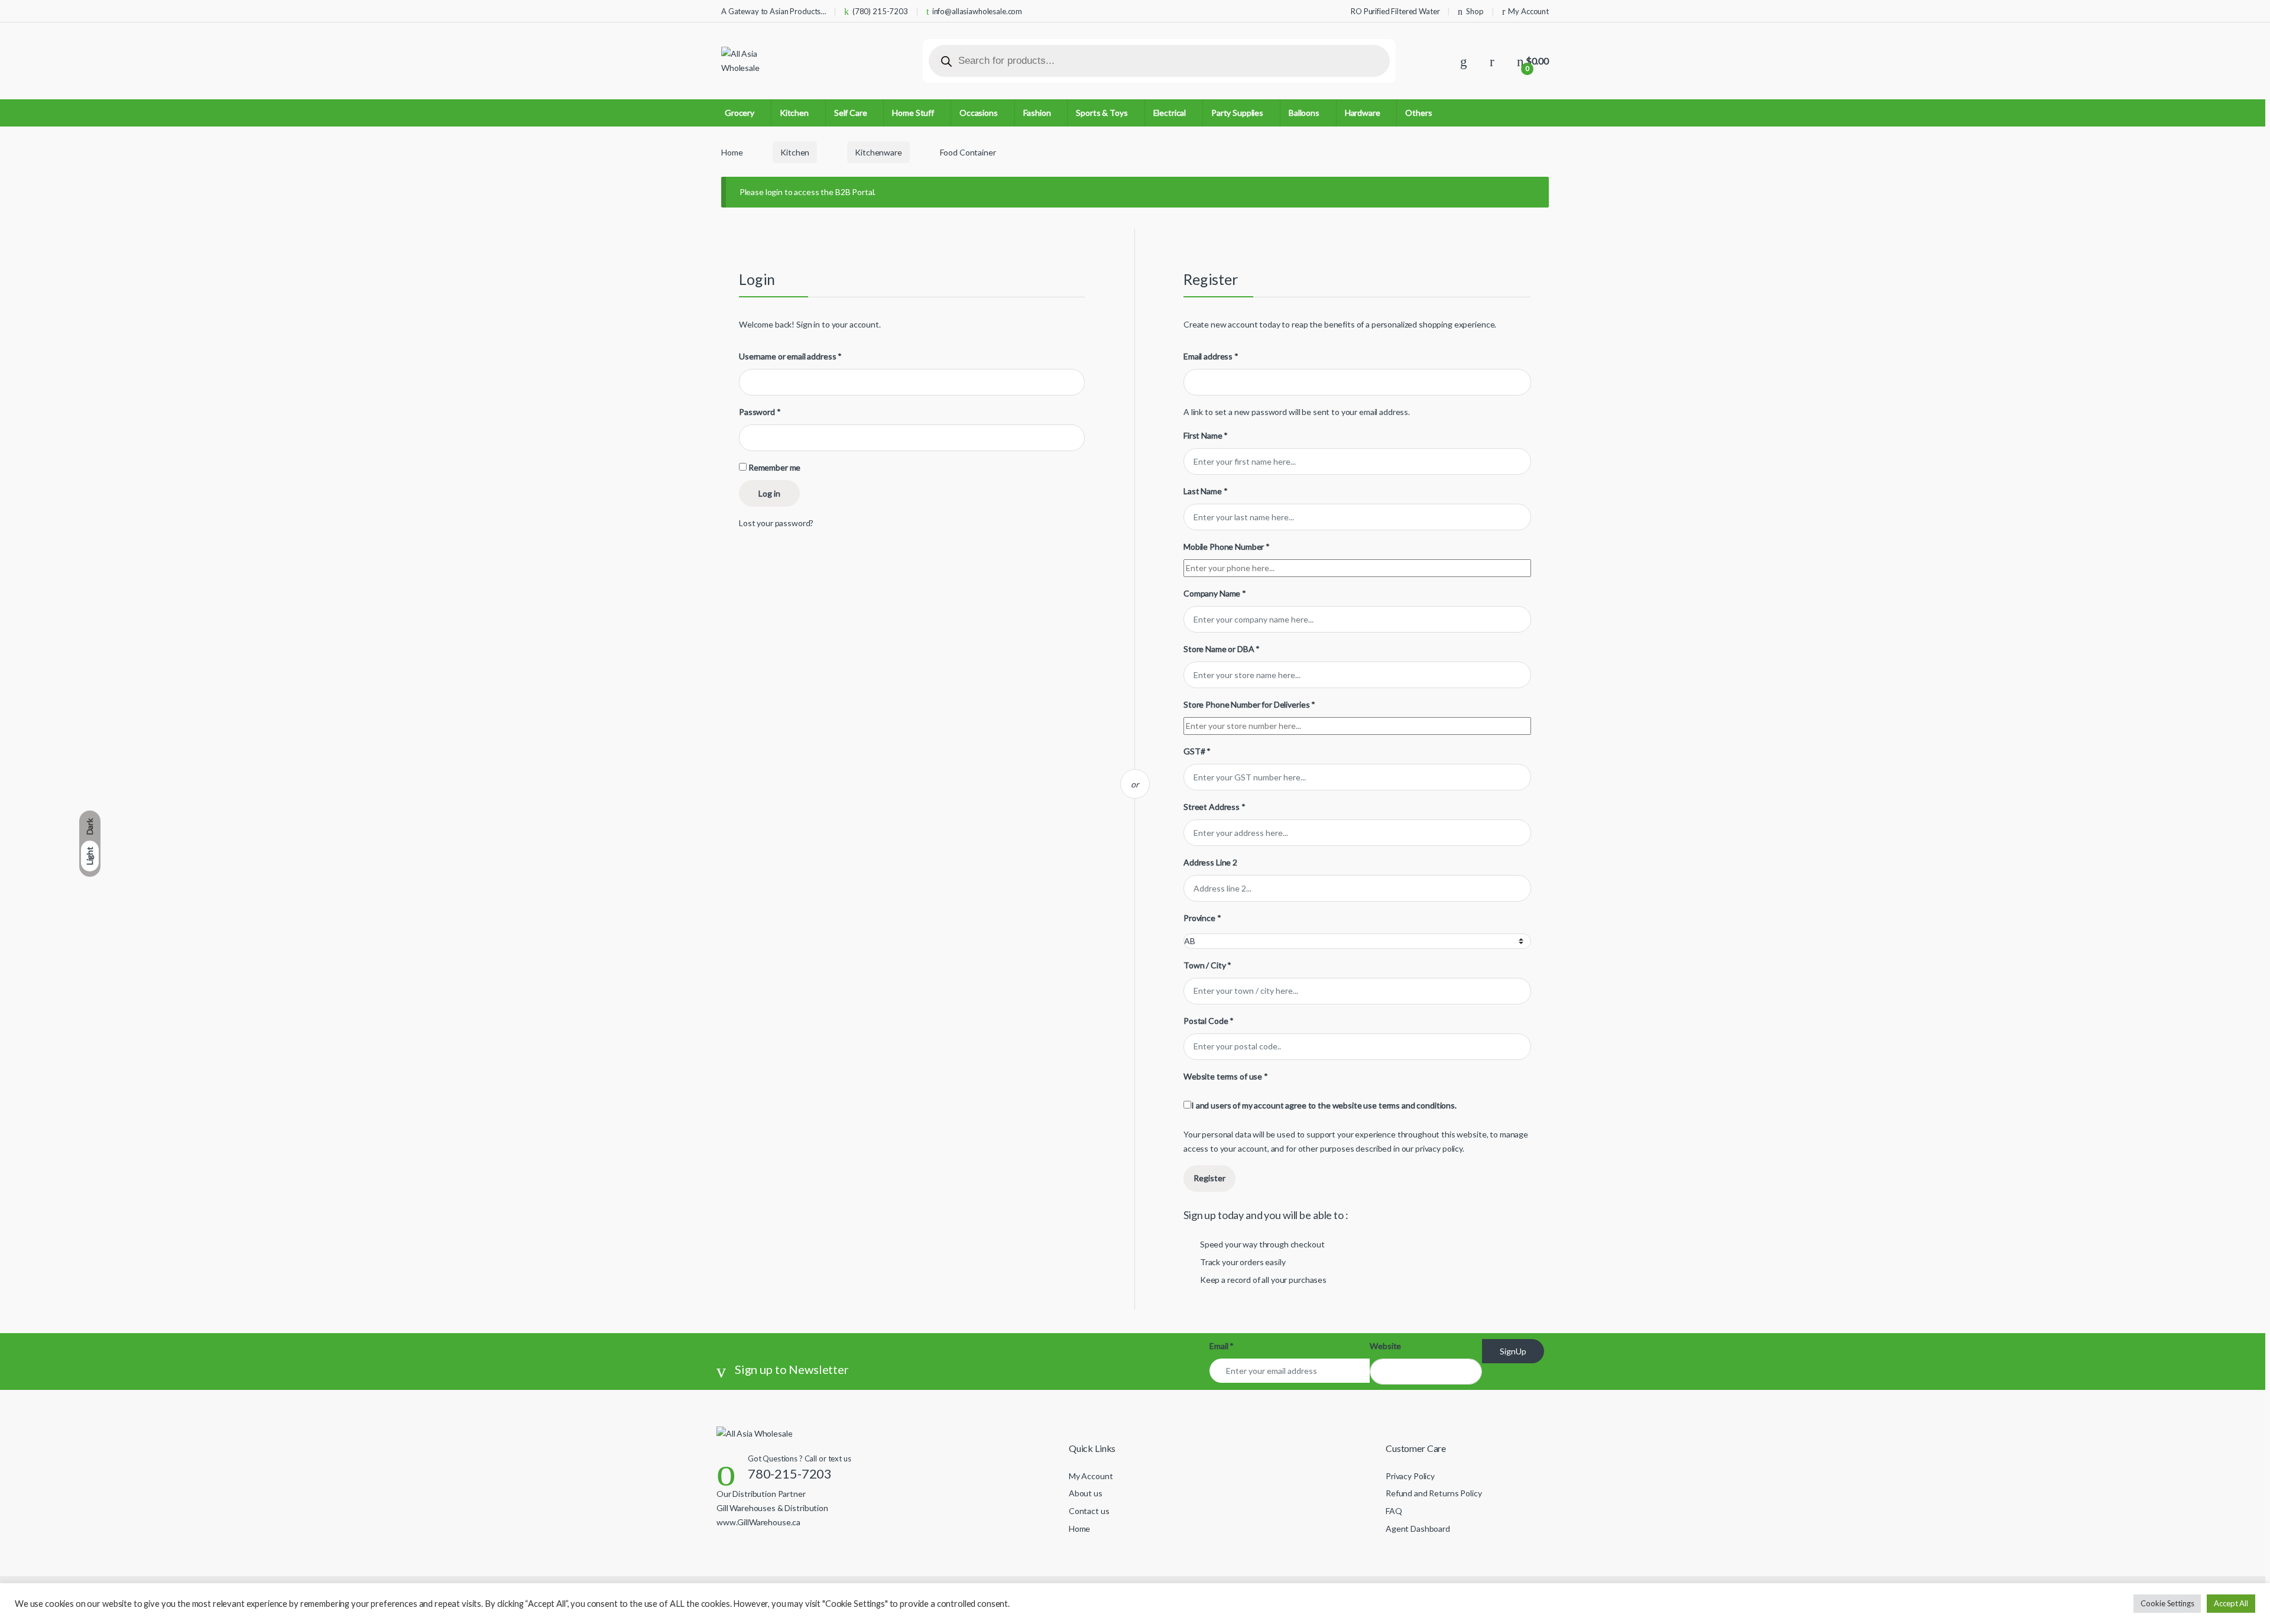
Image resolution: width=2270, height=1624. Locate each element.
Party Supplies (1237, 113)
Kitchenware (878, 152)
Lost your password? (776, 523)
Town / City (1207, 965)
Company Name (1215, 593)
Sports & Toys (1102, 113)
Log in (769, 493)
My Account (1528, 11)
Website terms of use (1226, 1076)
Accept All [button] (2231, 1603)
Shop (1475, 11)
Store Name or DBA (1222, 649)
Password (760, 412)
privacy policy (1439, 1148)
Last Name (1205, 491)
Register (1209, 1178)
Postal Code (1209, 1021)
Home (732, 152)
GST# (1197, 751)
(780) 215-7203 (880, 11)
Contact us (1089, 1511)
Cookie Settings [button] (2167, 1603)
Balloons (1304, 113)
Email (1222, 1346)
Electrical (1170, 113)
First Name (1206, 435)
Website (1385, 1346)
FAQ (1394, 1511)
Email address (1211, 356)
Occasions (979, 113)
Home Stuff (913, 113)
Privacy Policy (1410, 1476)
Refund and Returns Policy (1434, 1493)
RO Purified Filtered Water (1395, 11)
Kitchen (794, 113)
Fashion (1037, 113)
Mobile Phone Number (1227, 547)
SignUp (1513, 1351)
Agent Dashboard (1418, 1529)
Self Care (851, 113)
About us (1086, 1493)
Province (1202, 918)
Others (1418, 113)
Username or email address (790, 356)
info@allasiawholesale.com (977, 11)
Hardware (1363, 113)
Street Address (1215, 807)
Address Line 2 (1211, 862)
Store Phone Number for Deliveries (1249, 704)
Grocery (740, 113)
